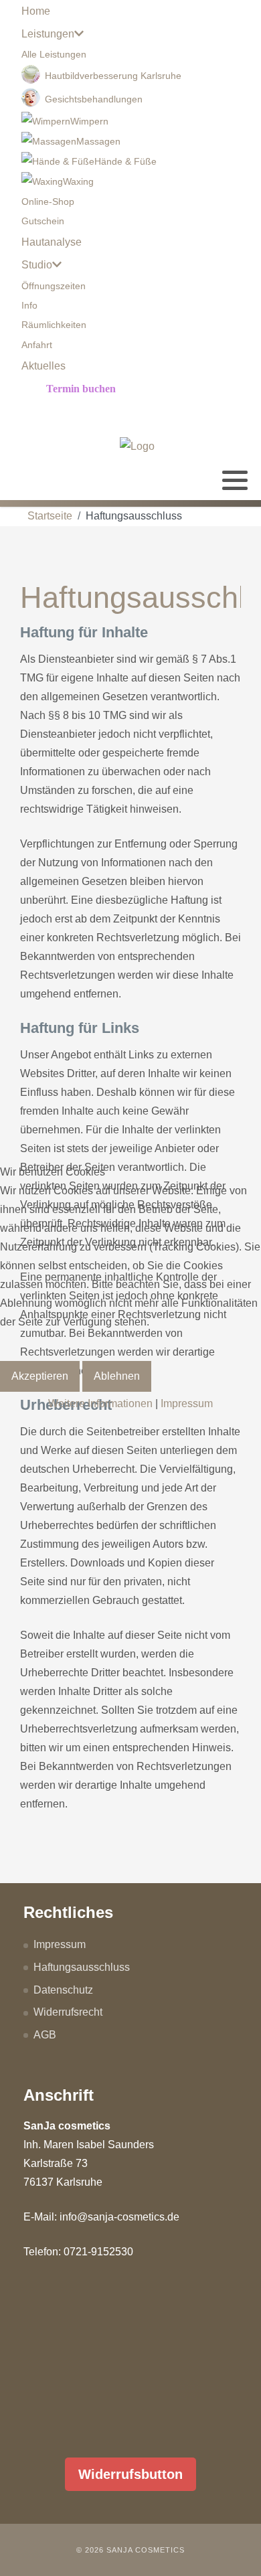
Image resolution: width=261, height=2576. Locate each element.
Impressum (187, 1403)
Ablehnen (117, 1376)
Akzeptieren (40, 1376)
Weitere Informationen (100, 1403)
